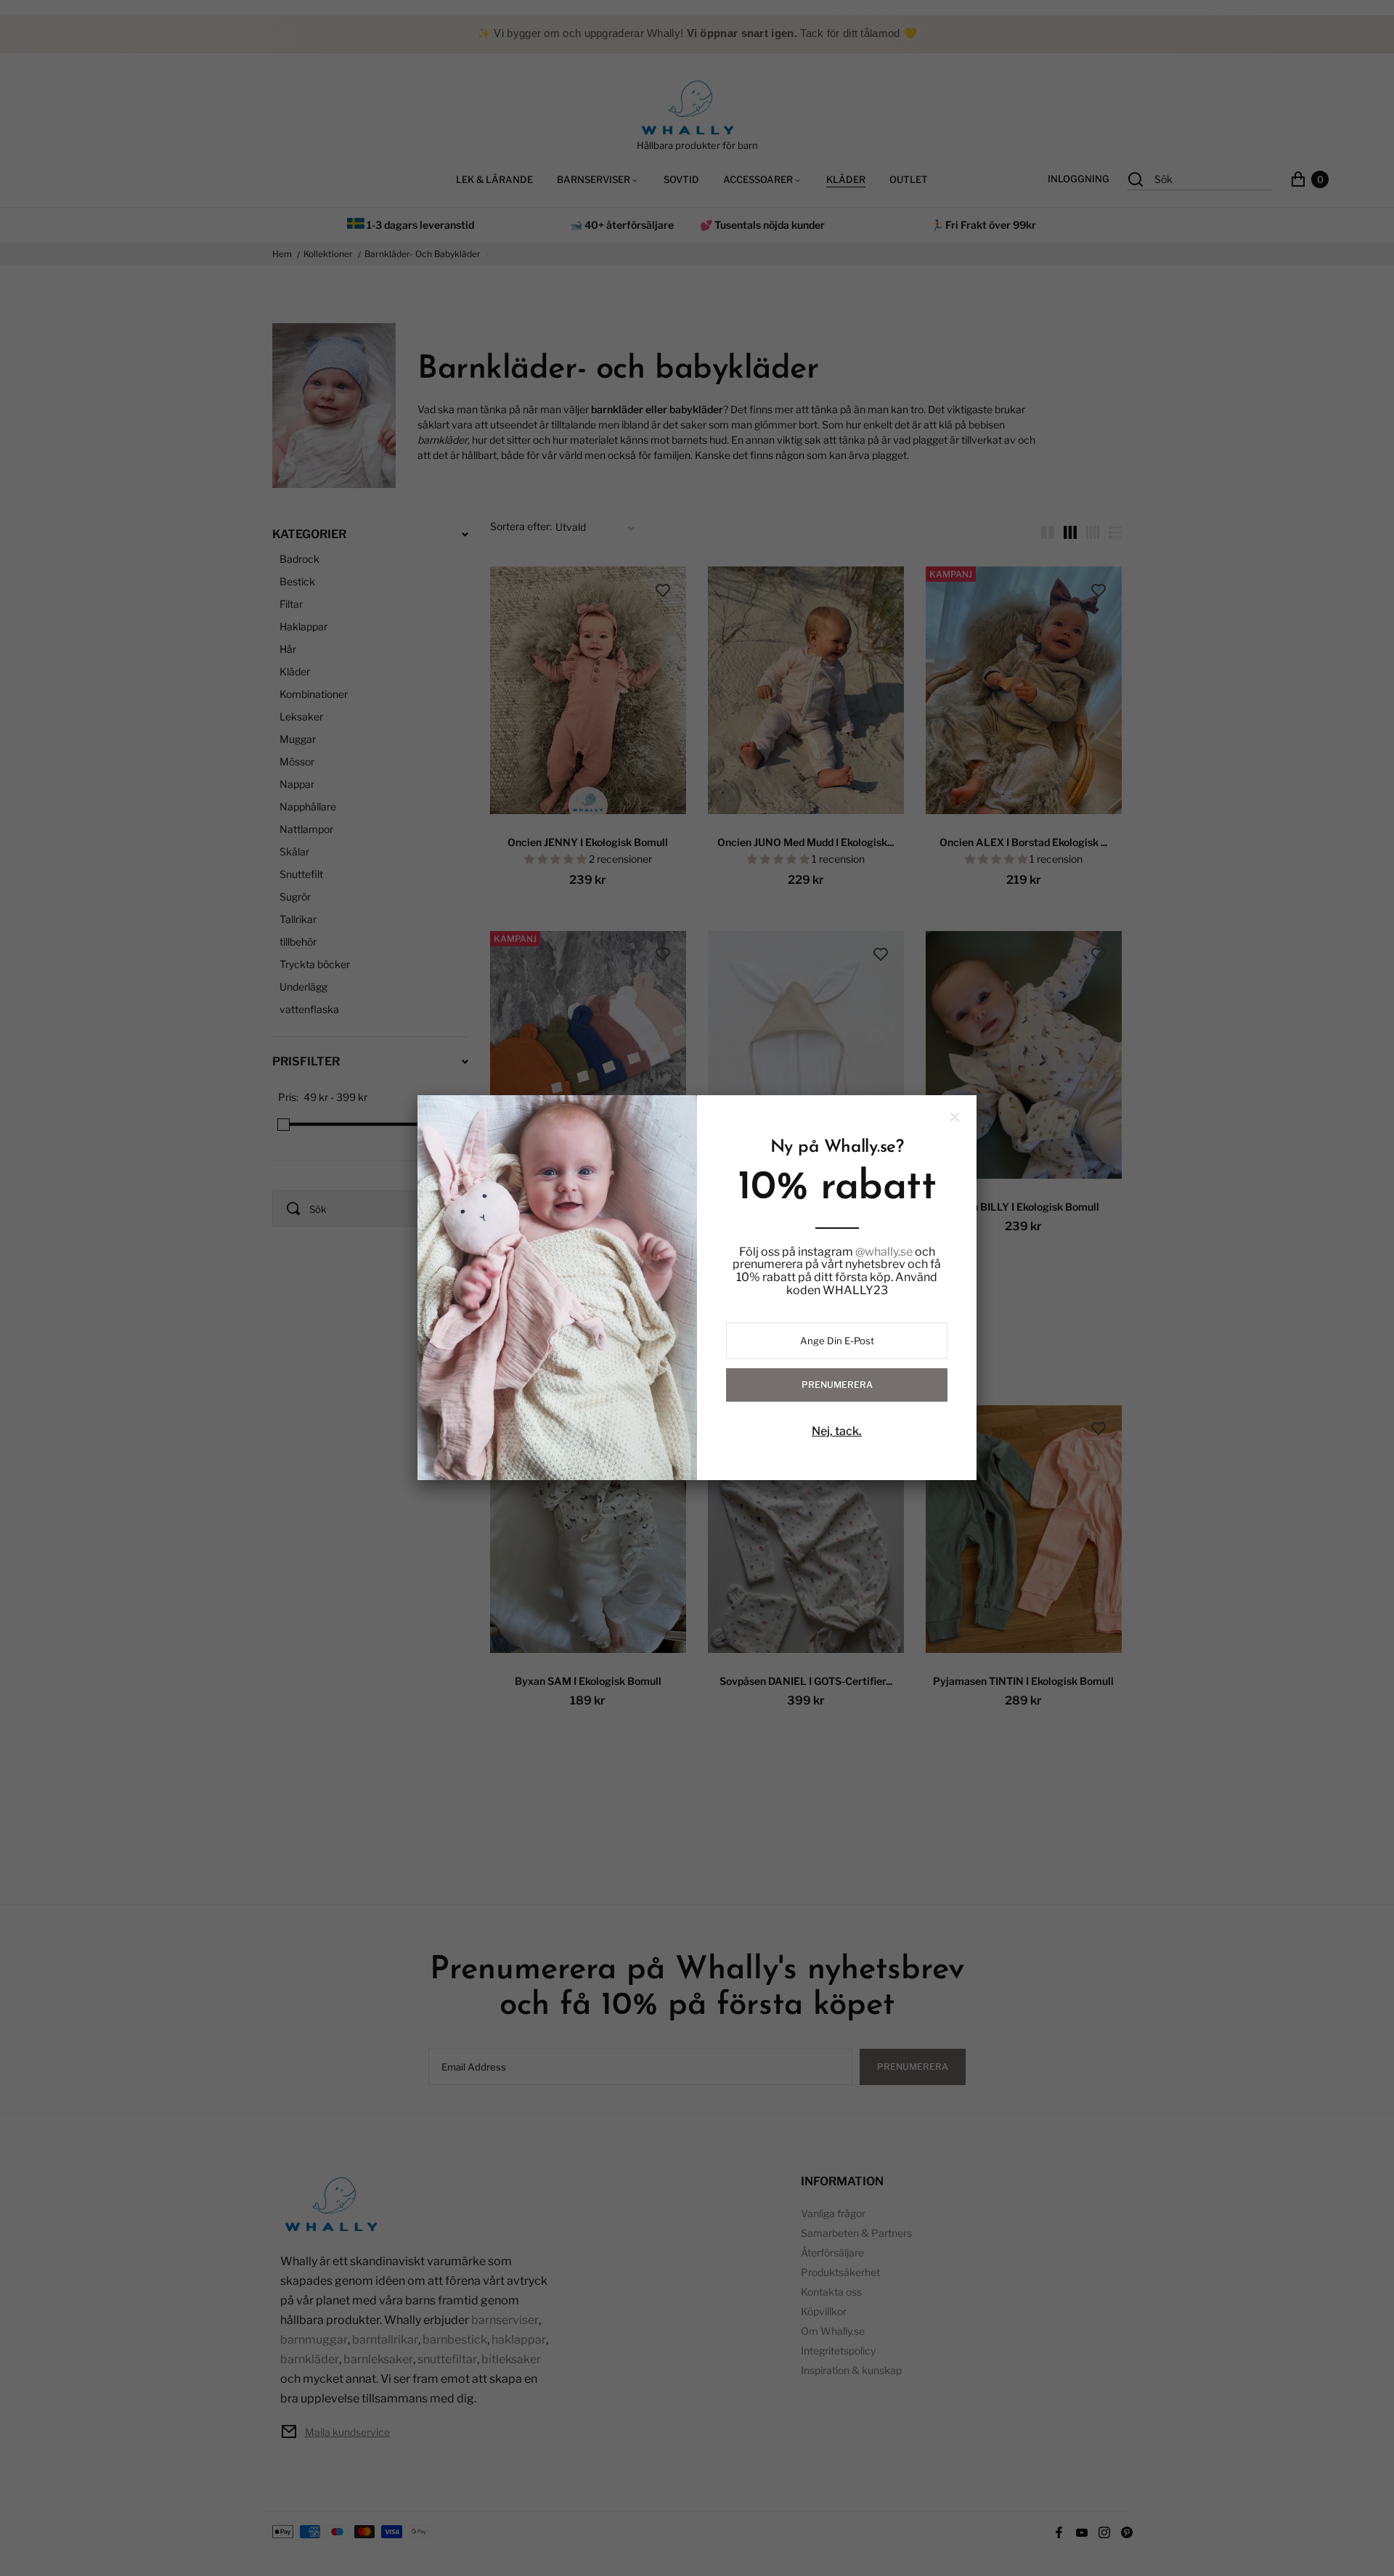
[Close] (955, 1117)
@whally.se (884, 1252)
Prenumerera (837, 1385)
